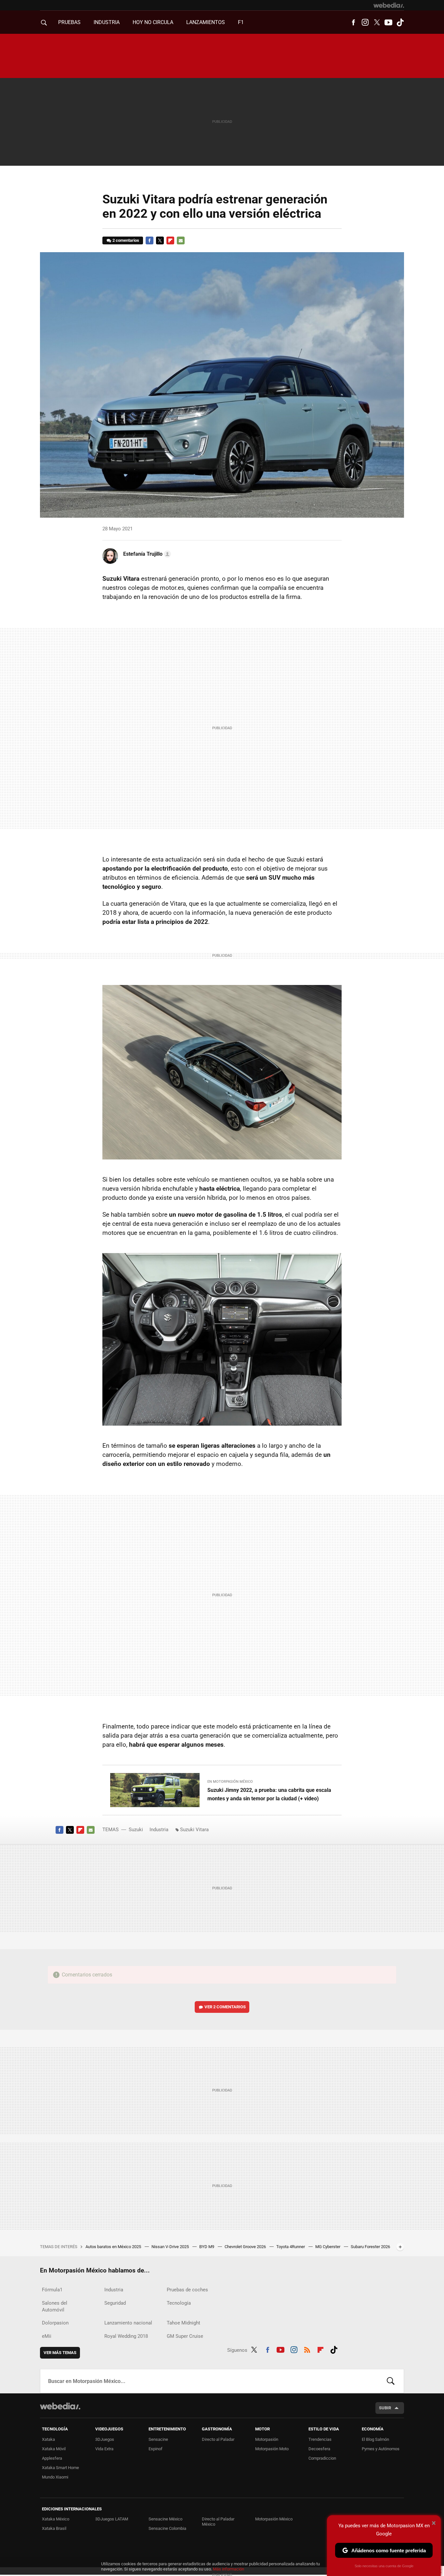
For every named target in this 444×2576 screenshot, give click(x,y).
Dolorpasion (55, 2323)
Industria (107, 22)
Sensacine (158, 2439)
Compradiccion (322, 2458)
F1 (241, 22)
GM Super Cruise (185, 2336)
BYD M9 (207, 2247)
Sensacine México (165, 2519)
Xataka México (56, 2519)
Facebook (353, 22)
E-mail (181, 240)
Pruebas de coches (187, 2290)
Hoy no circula (153, 22)
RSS (307, 2349)
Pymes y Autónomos (381, 2449)
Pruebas (69, 22)
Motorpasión (267, 2439)
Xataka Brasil (54, 2528)
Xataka (48, 2439)
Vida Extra (104, 2449)
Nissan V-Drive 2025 (171, 2247)
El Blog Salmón (375, 2439)
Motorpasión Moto (272, 2449)
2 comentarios (126, 240)
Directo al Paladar (218, 2439)
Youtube (388, 22)
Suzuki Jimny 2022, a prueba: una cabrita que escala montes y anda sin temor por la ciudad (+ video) (269, 1794)
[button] (146, 554)
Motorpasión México (274, 2519)
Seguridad (115, 2303)
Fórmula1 (52, 2290)
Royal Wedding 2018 (126, 2336)
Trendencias (320, 2439)
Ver (225, 2007)
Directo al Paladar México (218, 2522)
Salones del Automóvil (55, 2306)
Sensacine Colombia (167, 2528)
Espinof (156, 2449)
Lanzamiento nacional (128, 2323)
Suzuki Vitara (194, 1830)
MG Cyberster (328, 2247)
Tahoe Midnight (183, 2323)
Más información (229, 2569)
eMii (47, 2336)
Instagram (365, 22)
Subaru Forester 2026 (370, 2247)
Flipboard (170, 240)
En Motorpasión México (230, 1782)
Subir (385, 2408)
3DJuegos (105, 2439)
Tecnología (179, 2303)
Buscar (391, 2381)
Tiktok (400, 22)
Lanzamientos (206, 22)
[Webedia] (389, 5)
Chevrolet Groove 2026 (246, 2247)
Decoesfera (319, 2449)
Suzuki (136, 1830)
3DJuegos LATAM (112, 2519)
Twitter (377, 22)
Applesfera (52, 2458)
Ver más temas (60, 2353)
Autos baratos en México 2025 (114, 2247)
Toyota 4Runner (291, 2247)
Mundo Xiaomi (55, 2477)
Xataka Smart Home (60, 2468)
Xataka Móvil (54, 2449)
